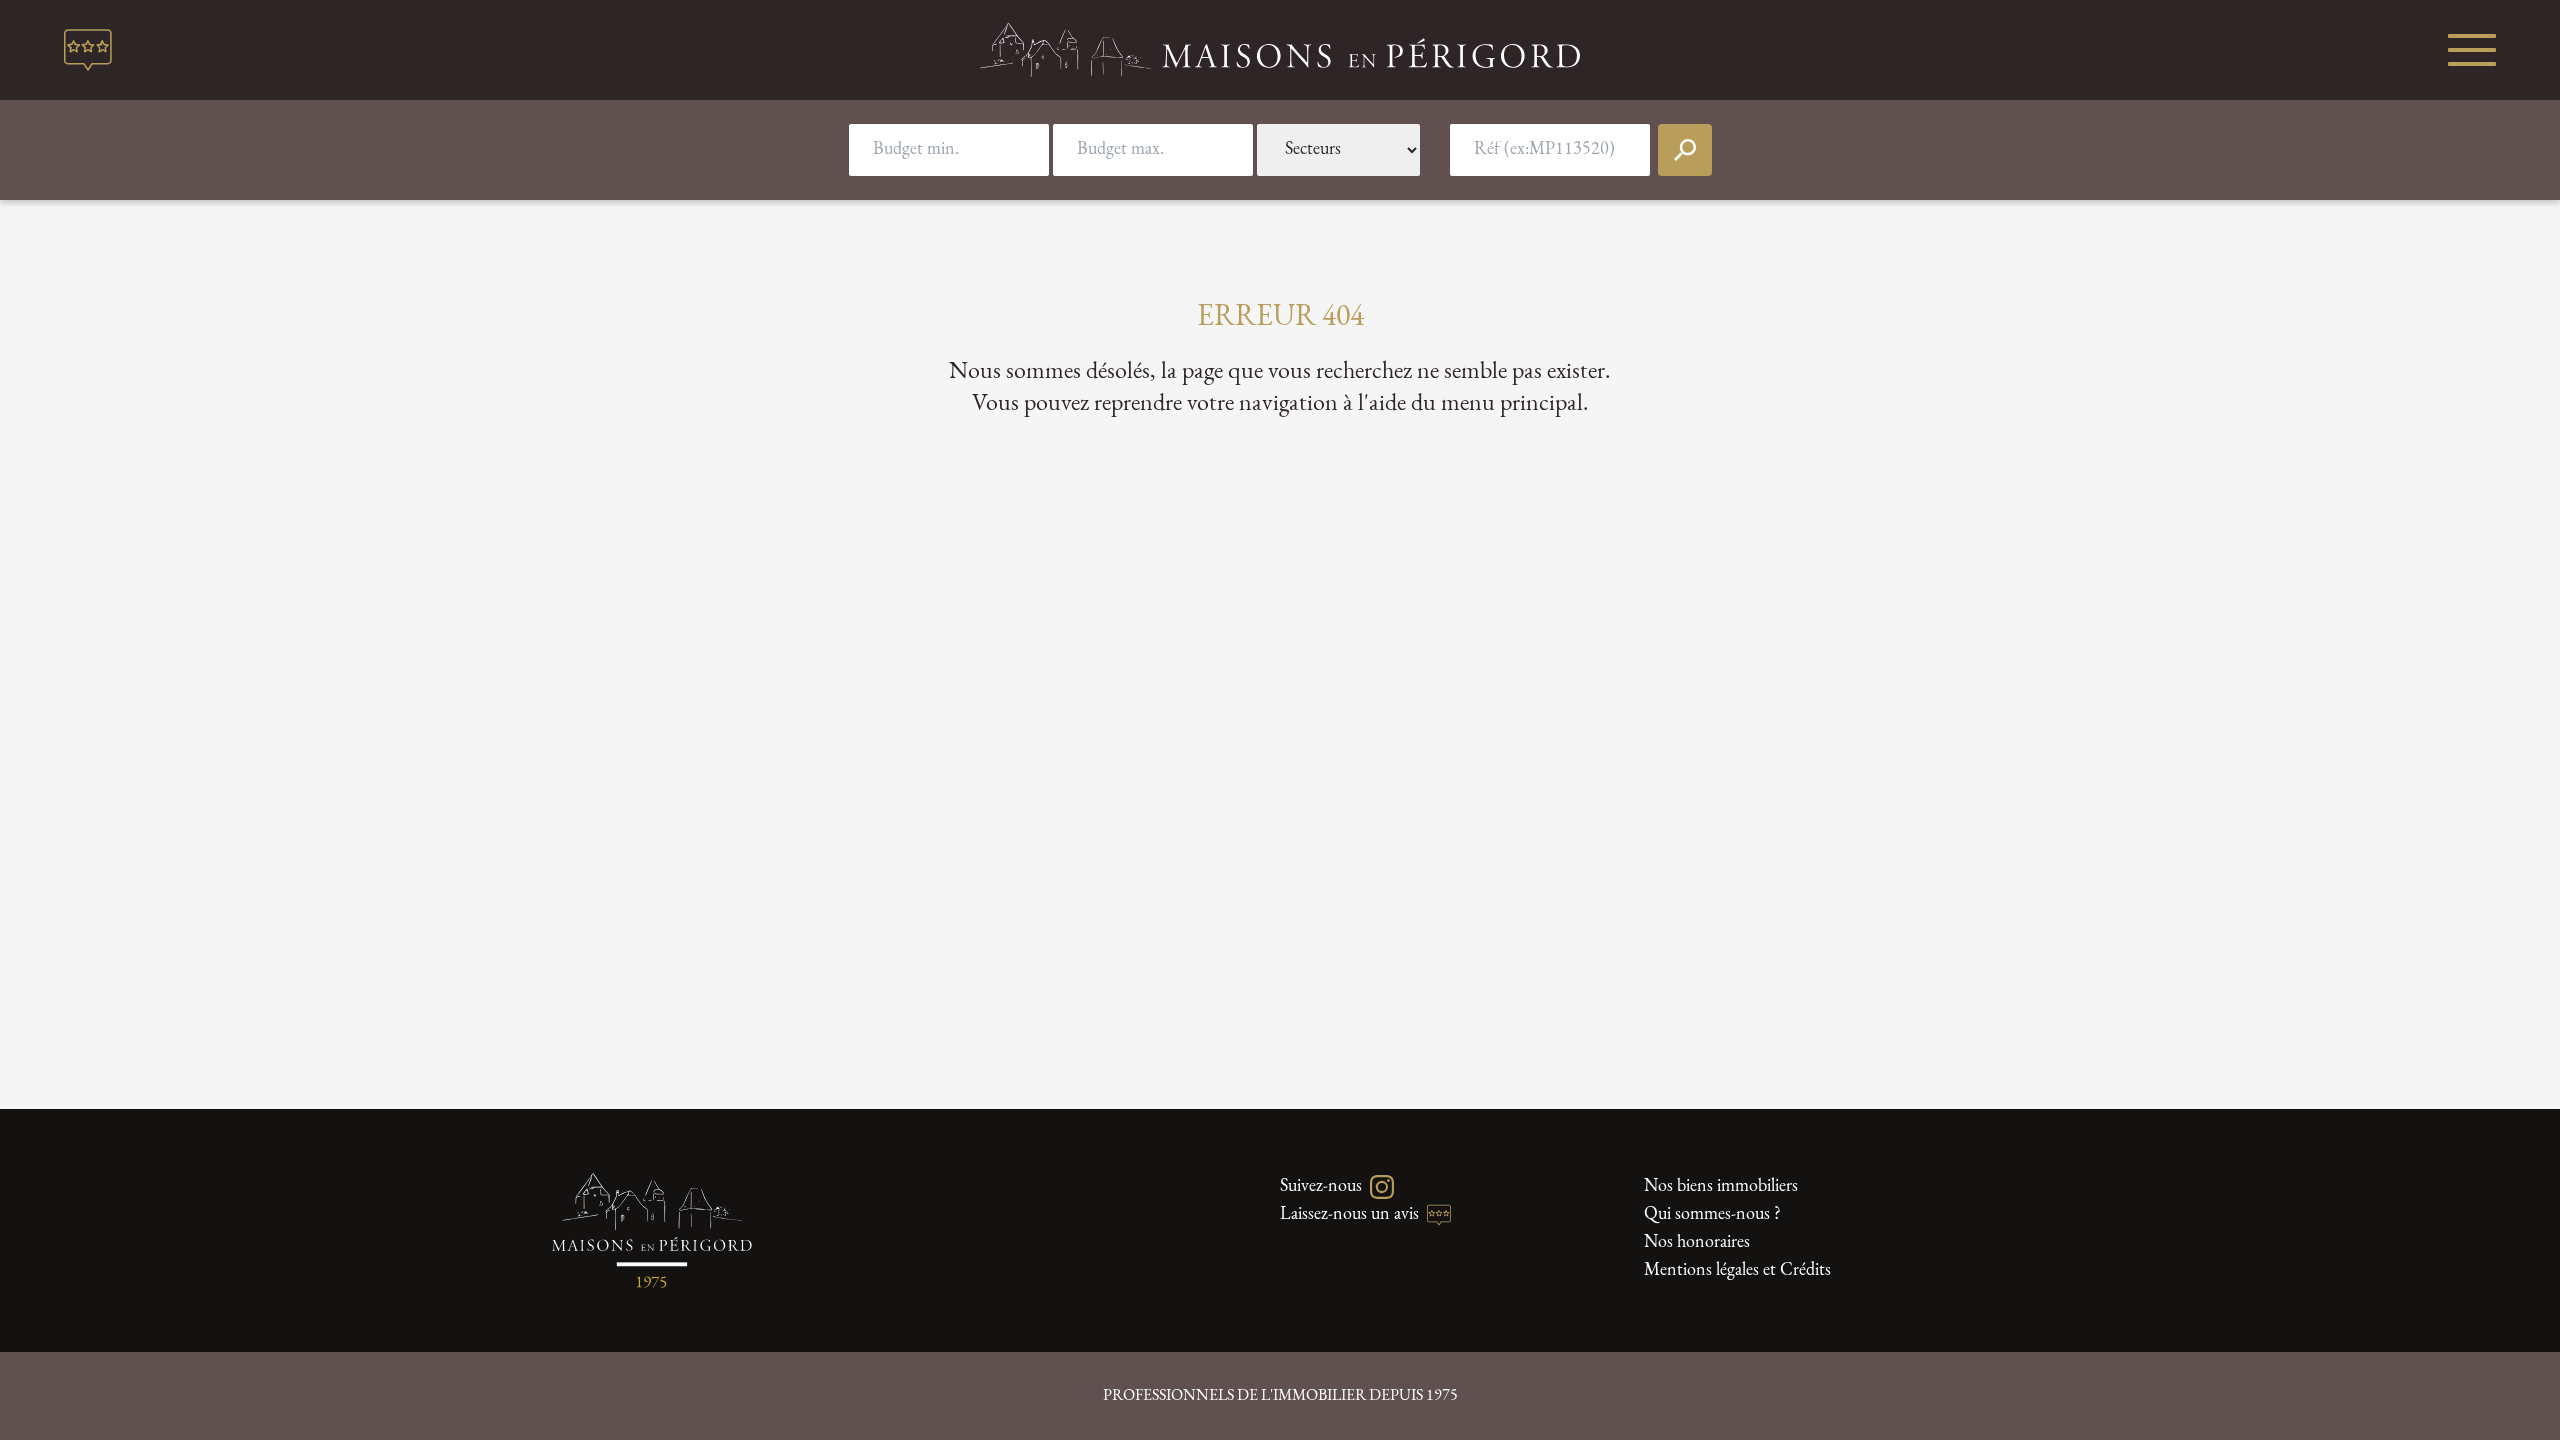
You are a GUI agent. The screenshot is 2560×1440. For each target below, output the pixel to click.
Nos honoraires (1697, 1243)
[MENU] (2472, 50)
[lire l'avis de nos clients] (88, 50)
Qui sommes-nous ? (1712, 1215)
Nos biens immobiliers (1721, 1187)
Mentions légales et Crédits (1737, 1271)
